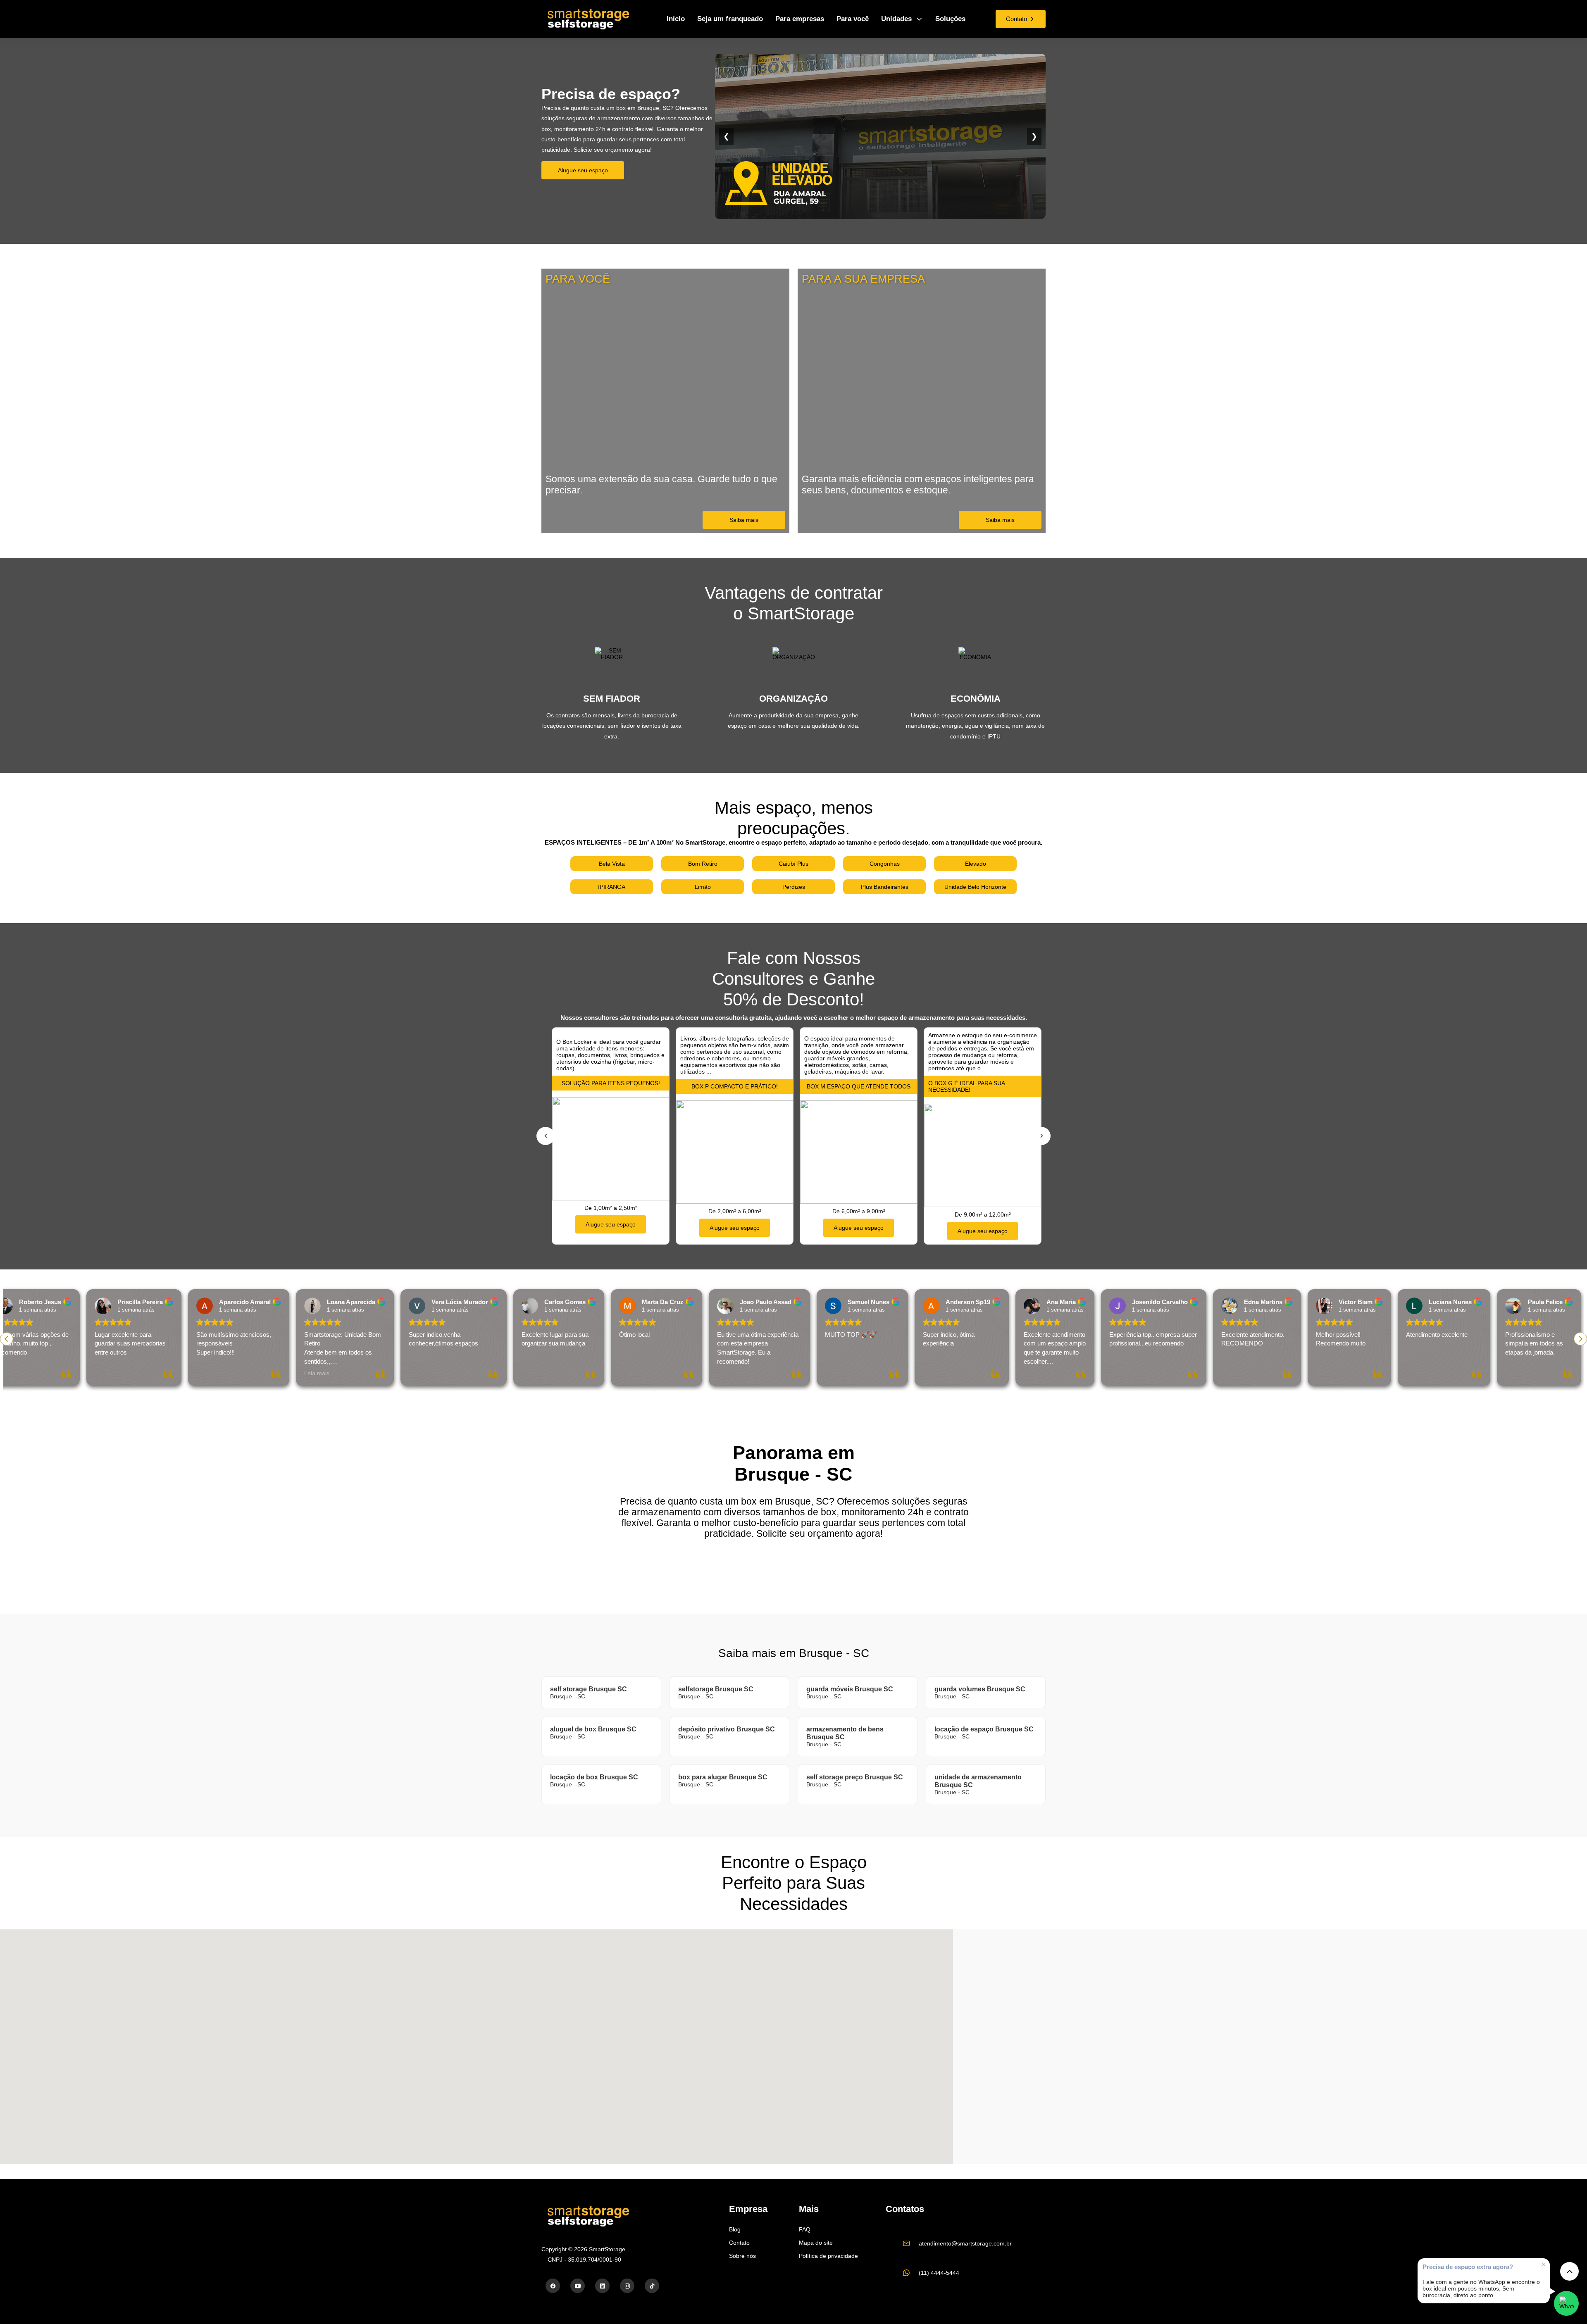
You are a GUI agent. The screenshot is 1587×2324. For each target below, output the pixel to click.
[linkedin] (602, 2286)
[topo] (1569, 2271)
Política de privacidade (828, 2256)
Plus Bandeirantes (885, 887)
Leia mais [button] (201, 1373)
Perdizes (794, 887)
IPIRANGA (612, 887)
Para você (853, 19)
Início (676, 19)
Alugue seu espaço (583, 170)
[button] (1580, 1339)
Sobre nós (742, 2256)
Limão (703, 887)
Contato (739, 2243)
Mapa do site (816, 2243)
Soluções (950, 19)
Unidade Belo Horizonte (975, 887)
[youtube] (578, 2286)
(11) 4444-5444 (939, 2273)
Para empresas (800, 19)
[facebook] (553, 2286)
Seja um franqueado (730, 19)
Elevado (976, 864)
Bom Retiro (703, 864)
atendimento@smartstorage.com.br (965, 2243)
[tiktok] (652, 2286)
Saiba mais (744, 520)
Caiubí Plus (793, 864)
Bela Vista (612, 864)
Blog (735, 2229)
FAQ (805, 2229)
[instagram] (627, 2286)
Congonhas (885, 864)
